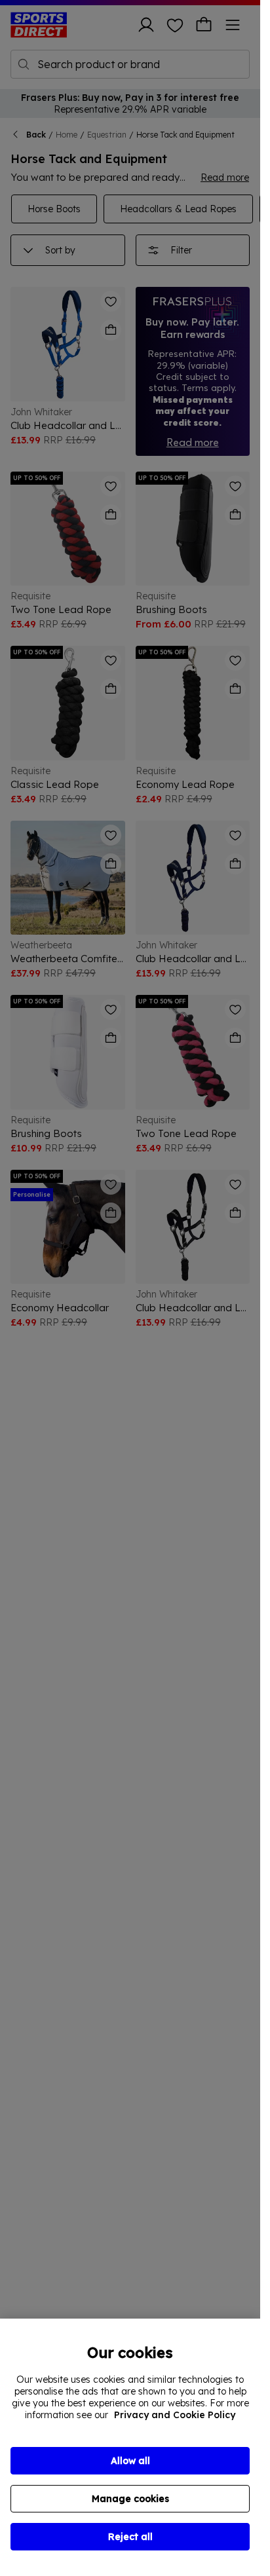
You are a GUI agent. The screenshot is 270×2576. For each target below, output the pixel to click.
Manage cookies (130, 2499)
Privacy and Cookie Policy (175, 2415)
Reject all (130, 2537)
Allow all (130, 2461)
